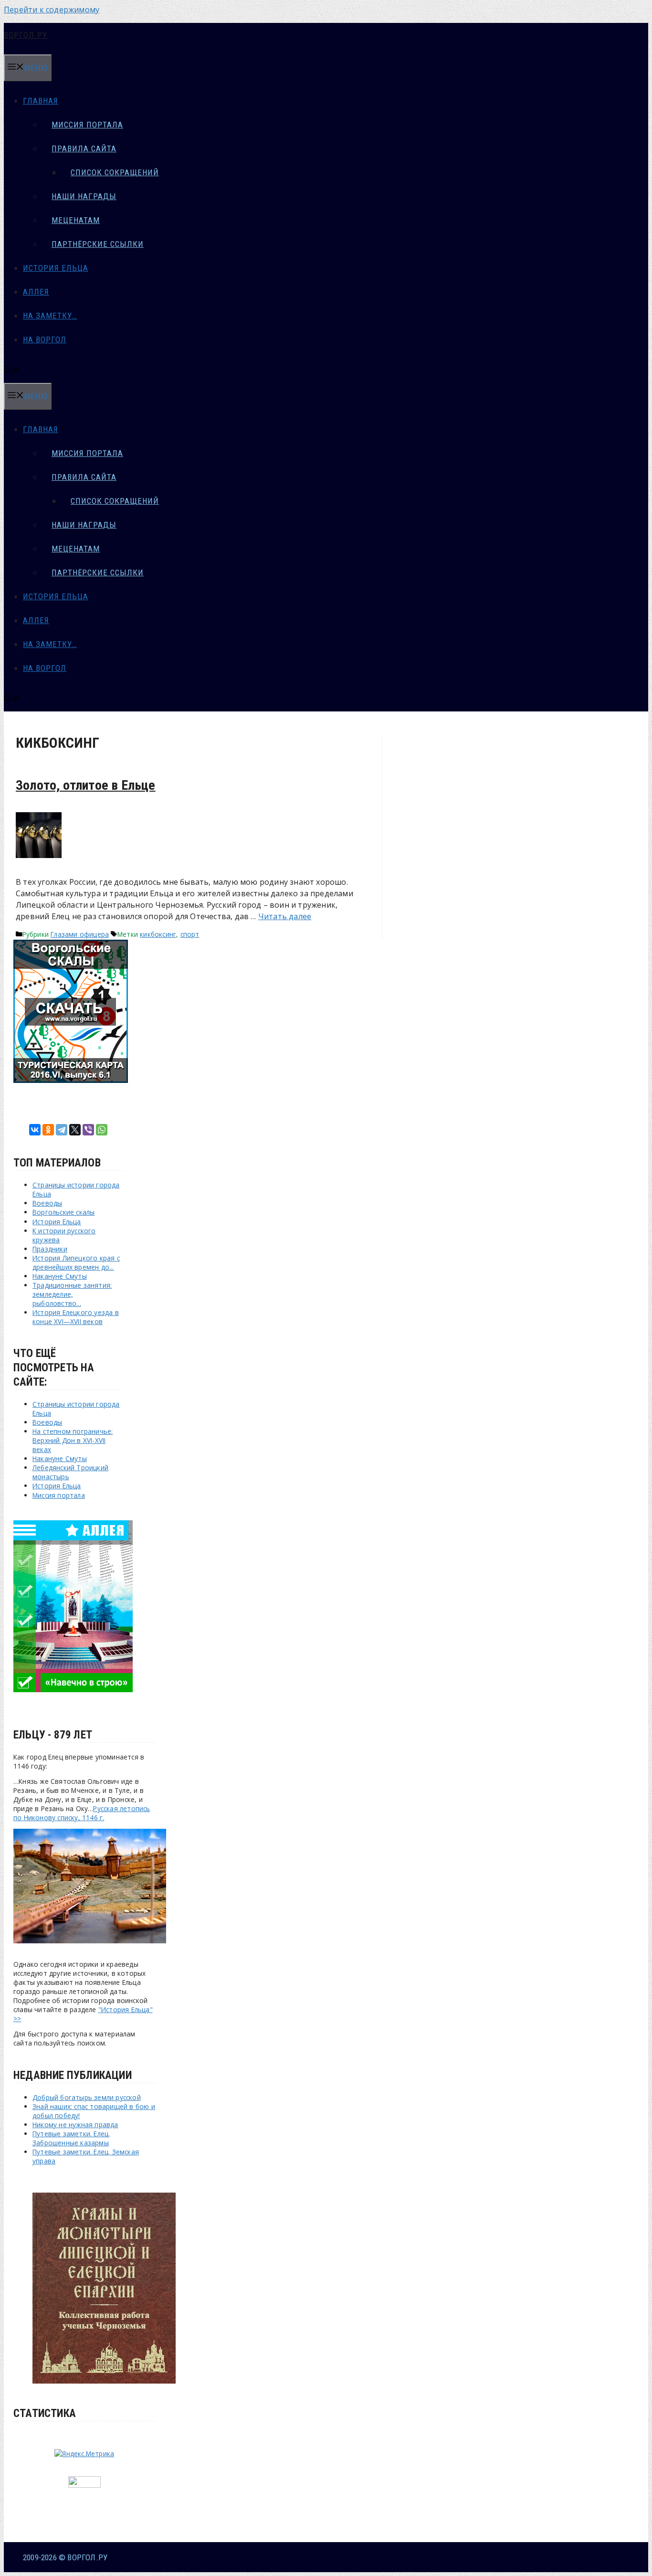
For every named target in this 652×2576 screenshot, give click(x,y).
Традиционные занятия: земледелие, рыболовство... (72, 1294)
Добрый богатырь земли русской (87, 2097)
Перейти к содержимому (52, 10)
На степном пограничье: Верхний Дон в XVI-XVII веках (73, 1440)
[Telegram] (62, 1130)
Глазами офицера (80, 934)
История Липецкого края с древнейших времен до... (76, 1262)
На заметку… (50, 316)
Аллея (36, 292)
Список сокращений (115, 172)
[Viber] (88, 1130)
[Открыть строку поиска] (12, 371)
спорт (190, 934)
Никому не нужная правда (75, 2125)
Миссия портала (87, 125)
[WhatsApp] (102, 1130)
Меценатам (76, 220)
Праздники (50, 1249)
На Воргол (45, 339)
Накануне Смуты (60, 1276)
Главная (41, 101)
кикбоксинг (158, 934)
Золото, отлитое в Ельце (86, 785)
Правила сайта (84, 148)
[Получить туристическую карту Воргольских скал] (71, 1080)
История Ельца (56, 268)
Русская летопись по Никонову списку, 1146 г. (82, 1813)
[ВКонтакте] (35, 1130)
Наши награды (84, 196)
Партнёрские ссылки (98, 244)
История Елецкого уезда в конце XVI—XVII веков (76, 1317)
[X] (75, 1130)
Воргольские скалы (63, 1212)
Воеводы (47, 1203)
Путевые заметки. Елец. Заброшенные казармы (71, 2138)
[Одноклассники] (48, 1130)
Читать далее (285, 916)
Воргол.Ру (26, 35)
